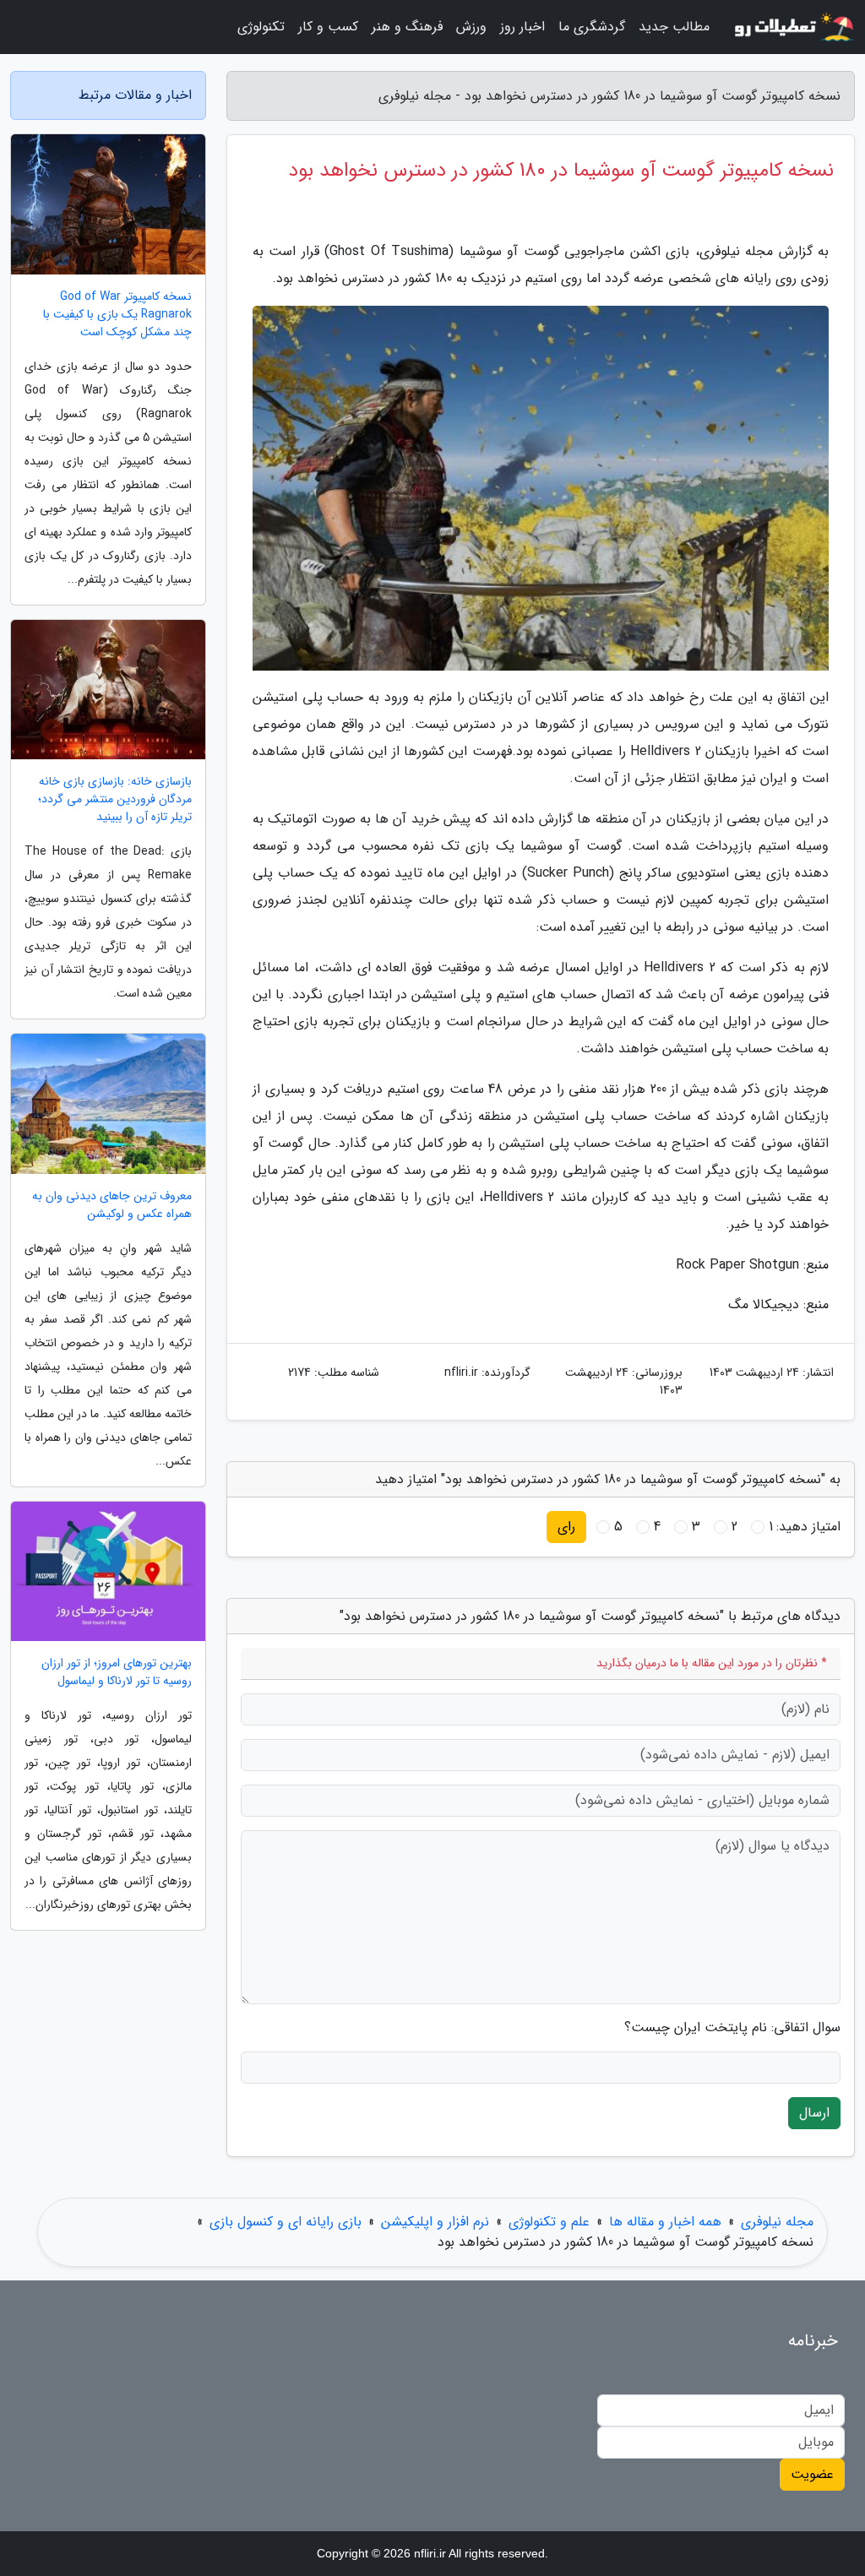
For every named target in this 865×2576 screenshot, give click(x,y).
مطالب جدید (674, 27)
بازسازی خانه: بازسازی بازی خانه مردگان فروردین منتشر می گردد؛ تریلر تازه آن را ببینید (115, 799)
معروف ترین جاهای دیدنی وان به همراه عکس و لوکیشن (112, 1205)
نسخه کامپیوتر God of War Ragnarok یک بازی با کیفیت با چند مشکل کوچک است (117, 315)
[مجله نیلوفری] (792, 27)
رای (566, 1527)
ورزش (471, 27)
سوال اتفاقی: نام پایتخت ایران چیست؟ (732, 2028)
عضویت (812, 2474)
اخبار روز (522, 27)
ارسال (814, 2113)
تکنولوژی (261, 27)
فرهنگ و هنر (407, 27)
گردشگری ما (592, 27)
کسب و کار (328, 27)
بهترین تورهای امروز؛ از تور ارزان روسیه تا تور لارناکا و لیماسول (117, 1672)
